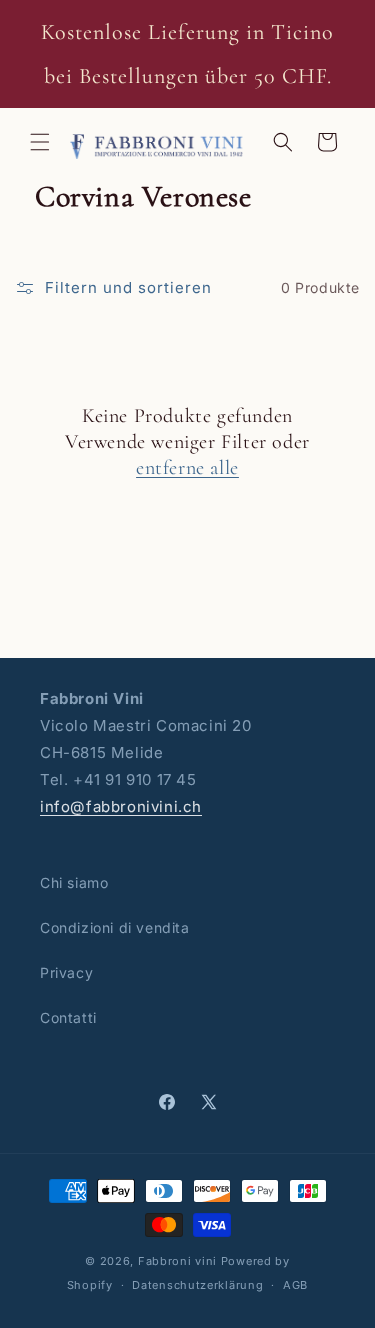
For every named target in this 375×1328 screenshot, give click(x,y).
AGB (295, 1285)
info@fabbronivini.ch (121, 806)
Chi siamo (74, 882)
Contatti (68, 1017)
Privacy (66, 972)
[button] (40, 142)
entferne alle (187, 468)
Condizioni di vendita (115, 927)
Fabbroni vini (177, 1261)
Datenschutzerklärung (197, 1285)
